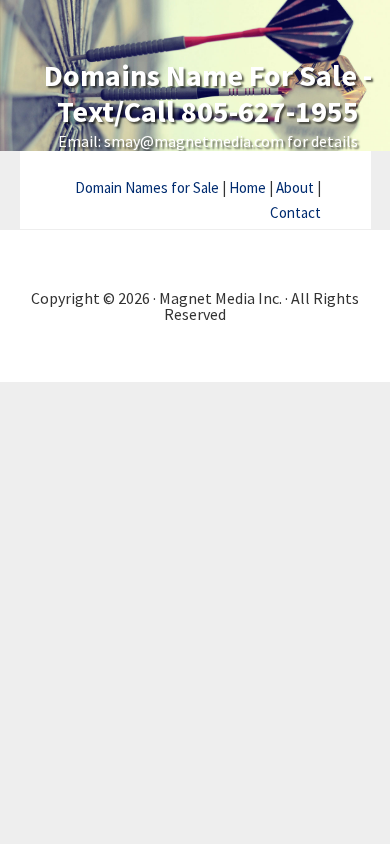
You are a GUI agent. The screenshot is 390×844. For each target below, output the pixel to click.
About (295, 187)
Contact (295, 212)
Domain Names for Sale (147, 187)
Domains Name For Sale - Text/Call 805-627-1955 (208, 93)
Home (247, 187)
